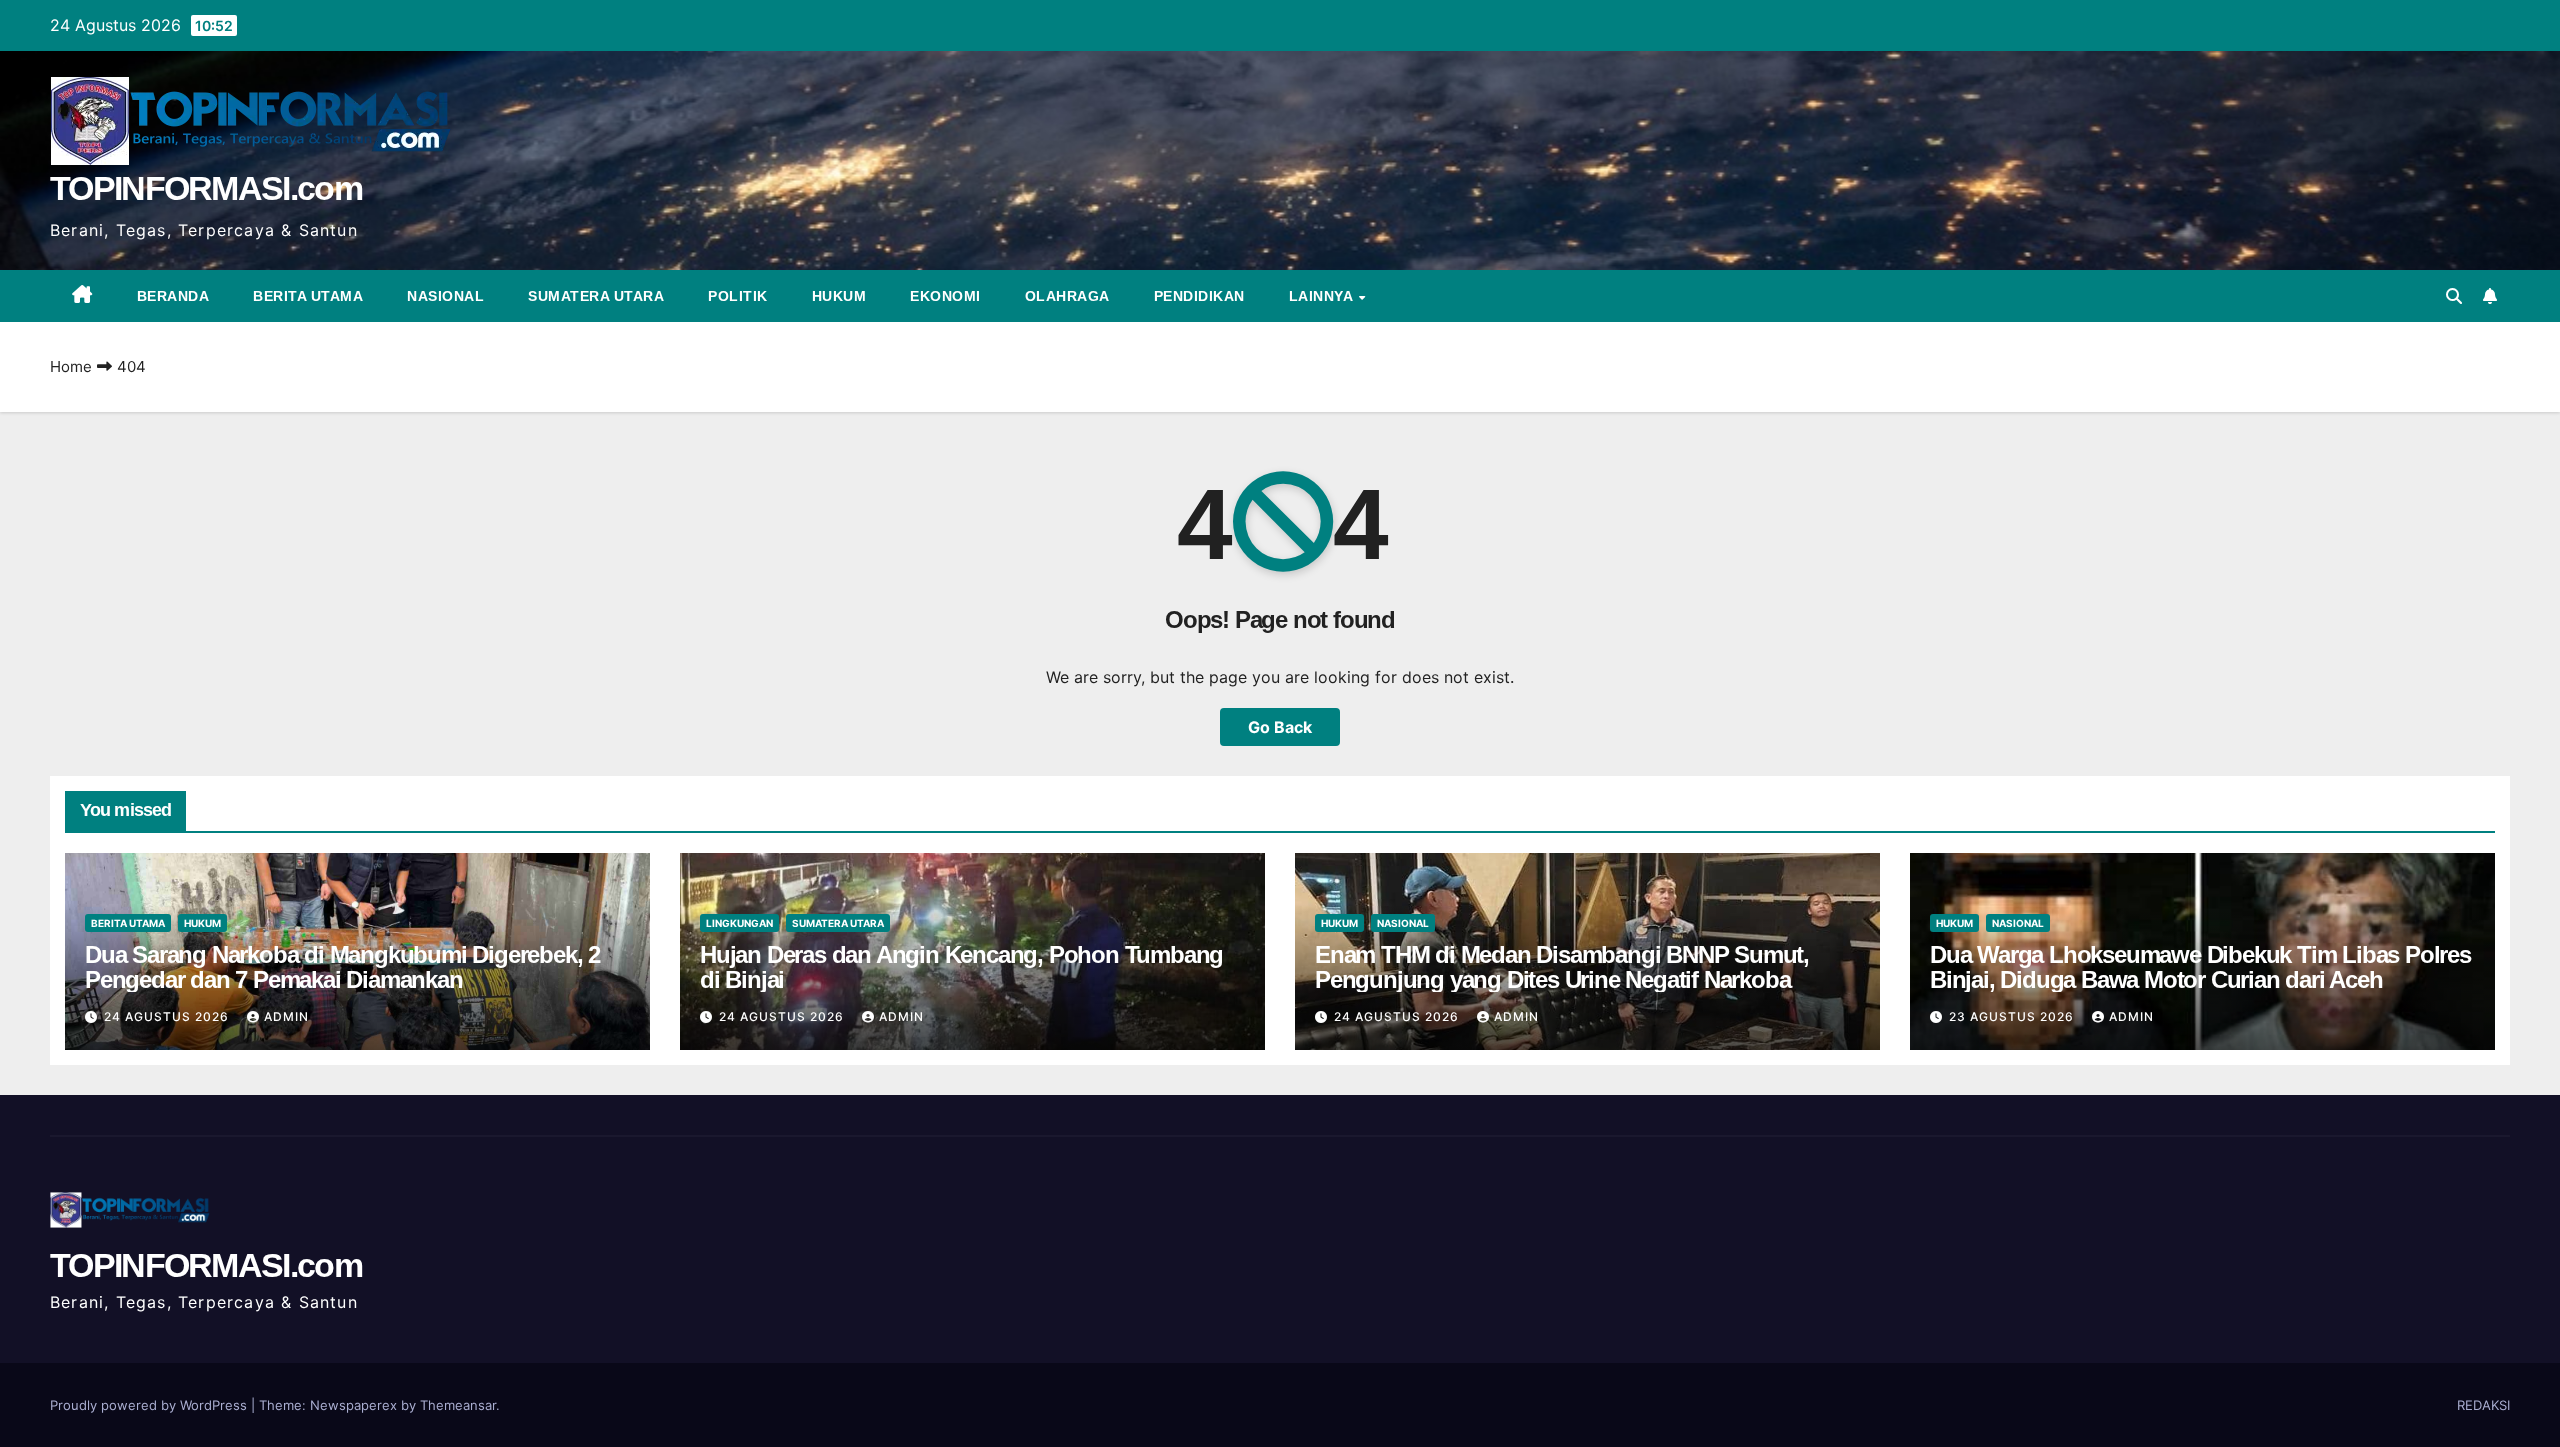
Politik (738, 296)
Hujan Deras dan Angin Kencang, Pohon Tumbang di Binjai (961, 967)
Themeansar (458, 1405)
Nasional (445, 296)
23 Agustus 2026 (2013, 1016)
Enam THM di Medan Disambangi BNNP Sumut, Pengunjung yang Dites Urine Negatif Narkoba (1562, 967)
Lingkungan (739, 923)
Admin (286, 1016)
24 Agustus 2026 (168, 1016)
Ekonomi (945, 296)
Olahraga (1067, 296)
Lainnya (1323, 296)
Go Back (1280, 727)
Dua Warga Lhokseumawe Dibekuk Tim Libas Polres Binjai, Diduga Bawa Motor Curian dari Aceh (2200, 967)
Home (71, 366)
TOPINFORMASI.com (206, 188)
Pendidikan (1199, 296)
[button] (2454, 296)
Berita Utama (308, 296)
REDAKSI (2483, 1405)
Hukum (839, 296)
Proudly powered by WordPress (150, 1405)
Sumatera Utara (596, 296)
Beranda (173, 296)
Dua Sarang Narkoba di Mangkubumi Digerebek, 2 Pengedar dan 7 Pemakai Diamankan (342, 967)
